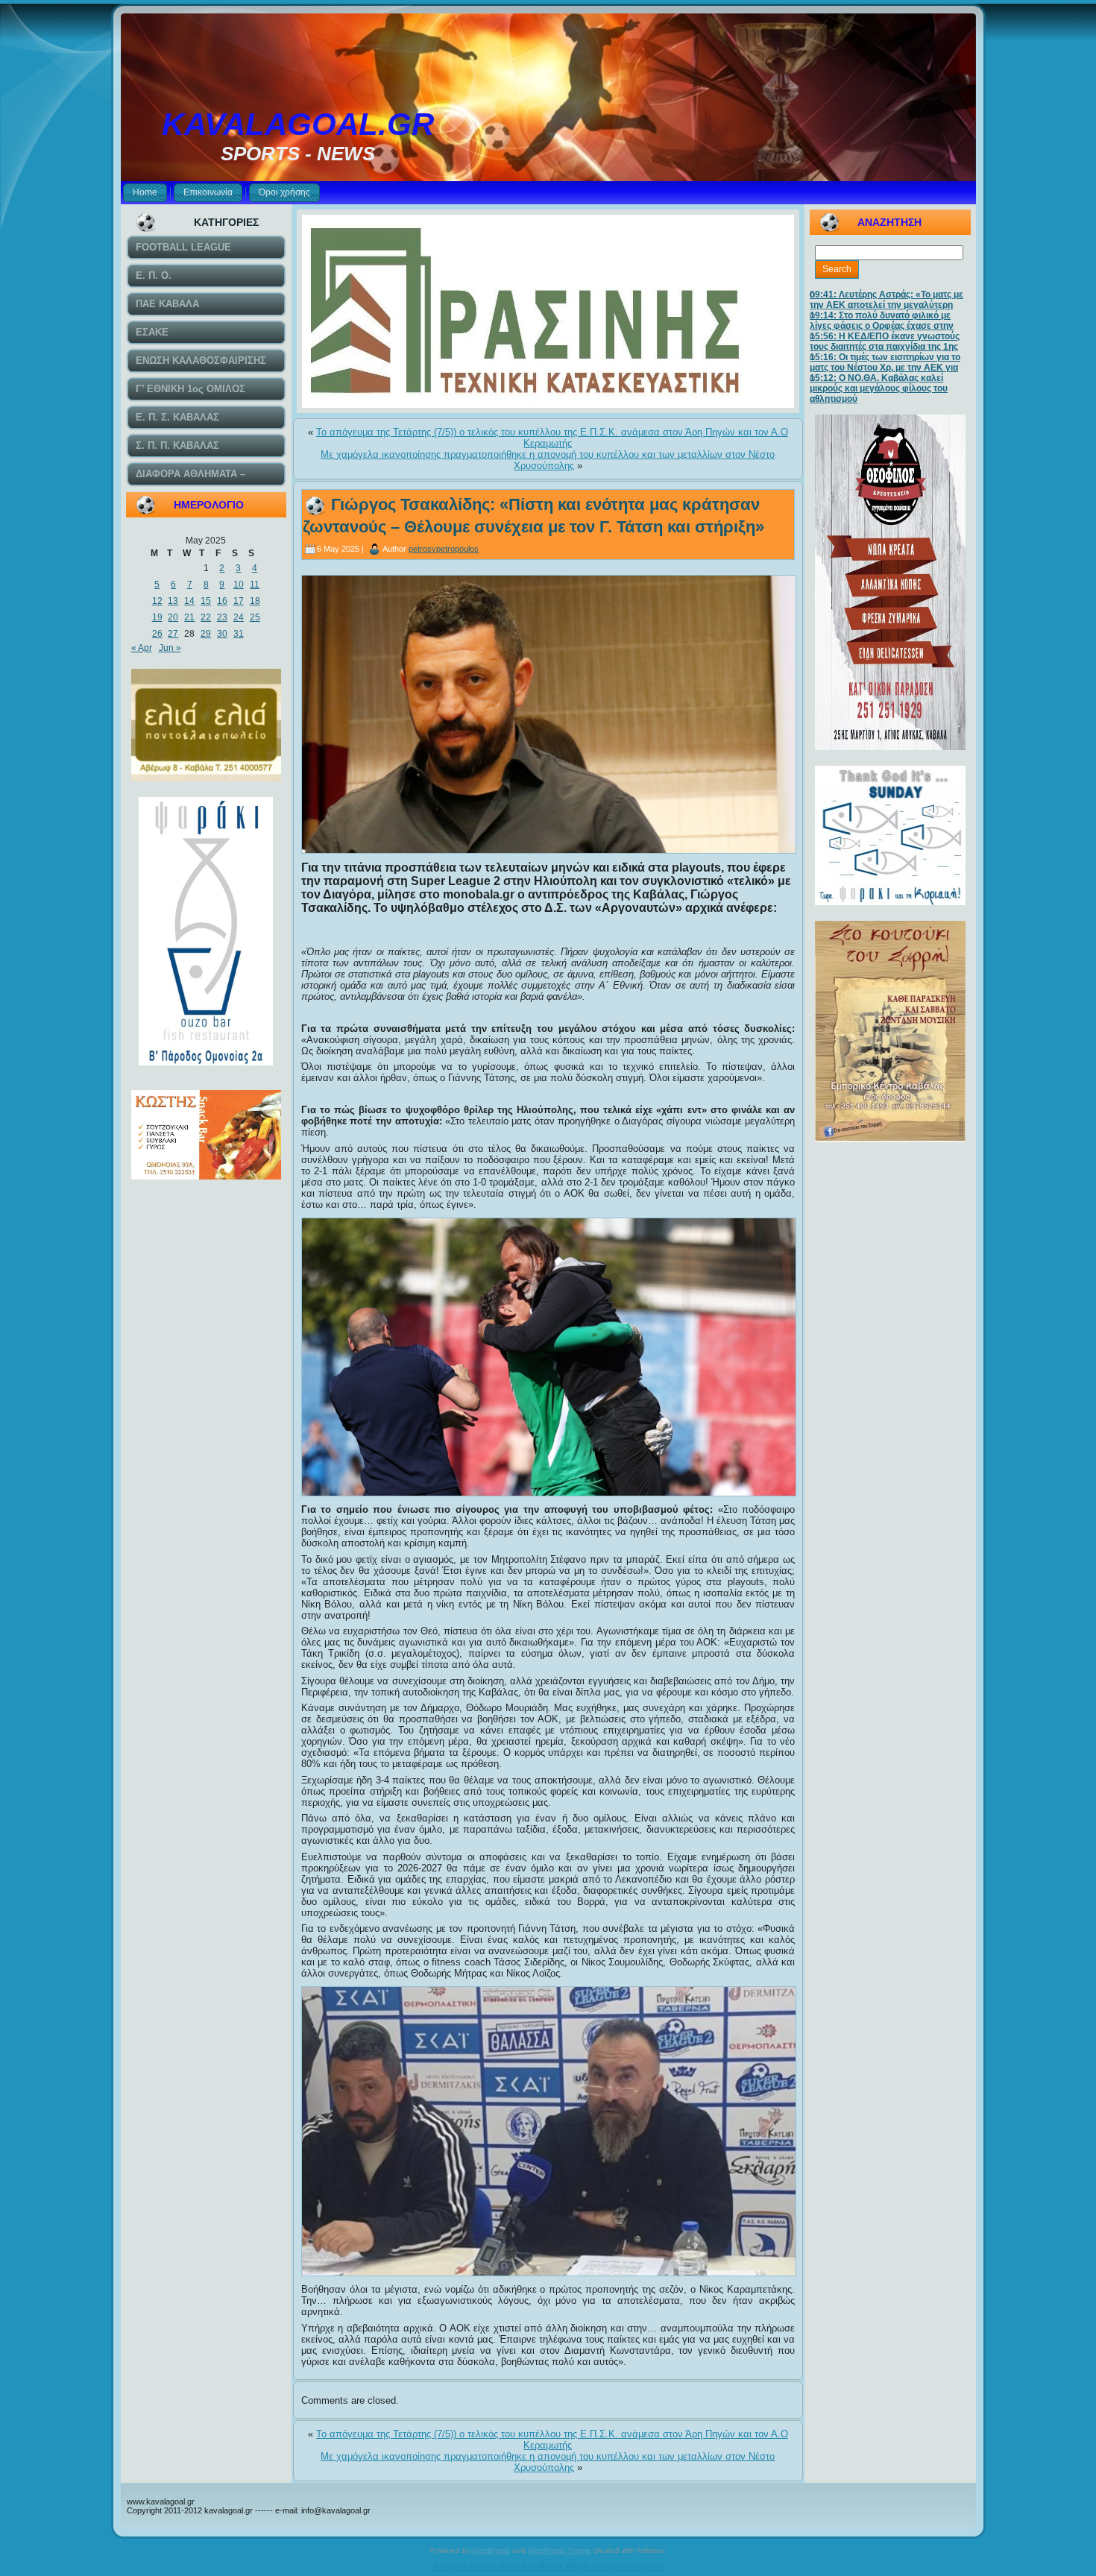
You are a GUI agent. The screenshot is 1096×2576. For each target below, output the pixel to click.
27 (173, 634)
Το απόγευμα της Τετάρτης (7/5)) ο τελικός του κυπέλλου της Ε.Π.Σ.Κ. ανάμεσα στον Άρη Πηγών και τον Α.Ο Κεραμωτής (552, 438)
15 (206, 601)
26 (157, 634)
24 (239, 617)
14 (189, 601)
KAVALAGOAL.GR (298, 124)
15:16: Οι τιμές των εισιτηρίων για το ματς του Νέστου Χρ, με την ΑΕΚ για (885, 362)
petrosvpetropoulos (444, 549)
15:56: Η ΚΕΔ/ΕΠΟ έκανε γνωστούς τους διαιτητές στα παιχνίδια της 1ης (885, 341)
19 (157, 617)
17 (239, 601)
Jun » (170, 648)
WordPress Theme (560, 2550)
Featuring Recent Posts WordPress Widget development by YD (548, 2566)
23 (222, 617)
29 (206, 634)
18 (255, 601)
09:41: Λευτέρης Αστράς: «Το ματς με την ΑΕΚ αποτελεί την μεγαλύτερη (886, 300)
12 (157, 601)
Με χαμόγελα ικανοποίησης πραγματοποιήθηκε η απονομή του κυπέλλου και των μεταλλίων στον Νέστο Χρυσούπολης (548, 460)
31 (239, 634)
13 (173, 601)
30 (222, 634)
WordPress (491, 2550)
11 (255, 585)
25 (255, 617)
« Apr (142, 648)
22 (206, 617)
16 (222, 601)
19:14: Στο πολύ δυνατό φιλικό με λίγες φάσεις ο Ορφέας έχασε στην (882, 321)
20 (173, 617)
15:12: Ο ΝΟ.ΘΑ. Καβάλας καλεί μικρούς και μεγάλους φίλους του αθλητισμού (879, 388)
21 (189, 617)
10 (239, 585)
